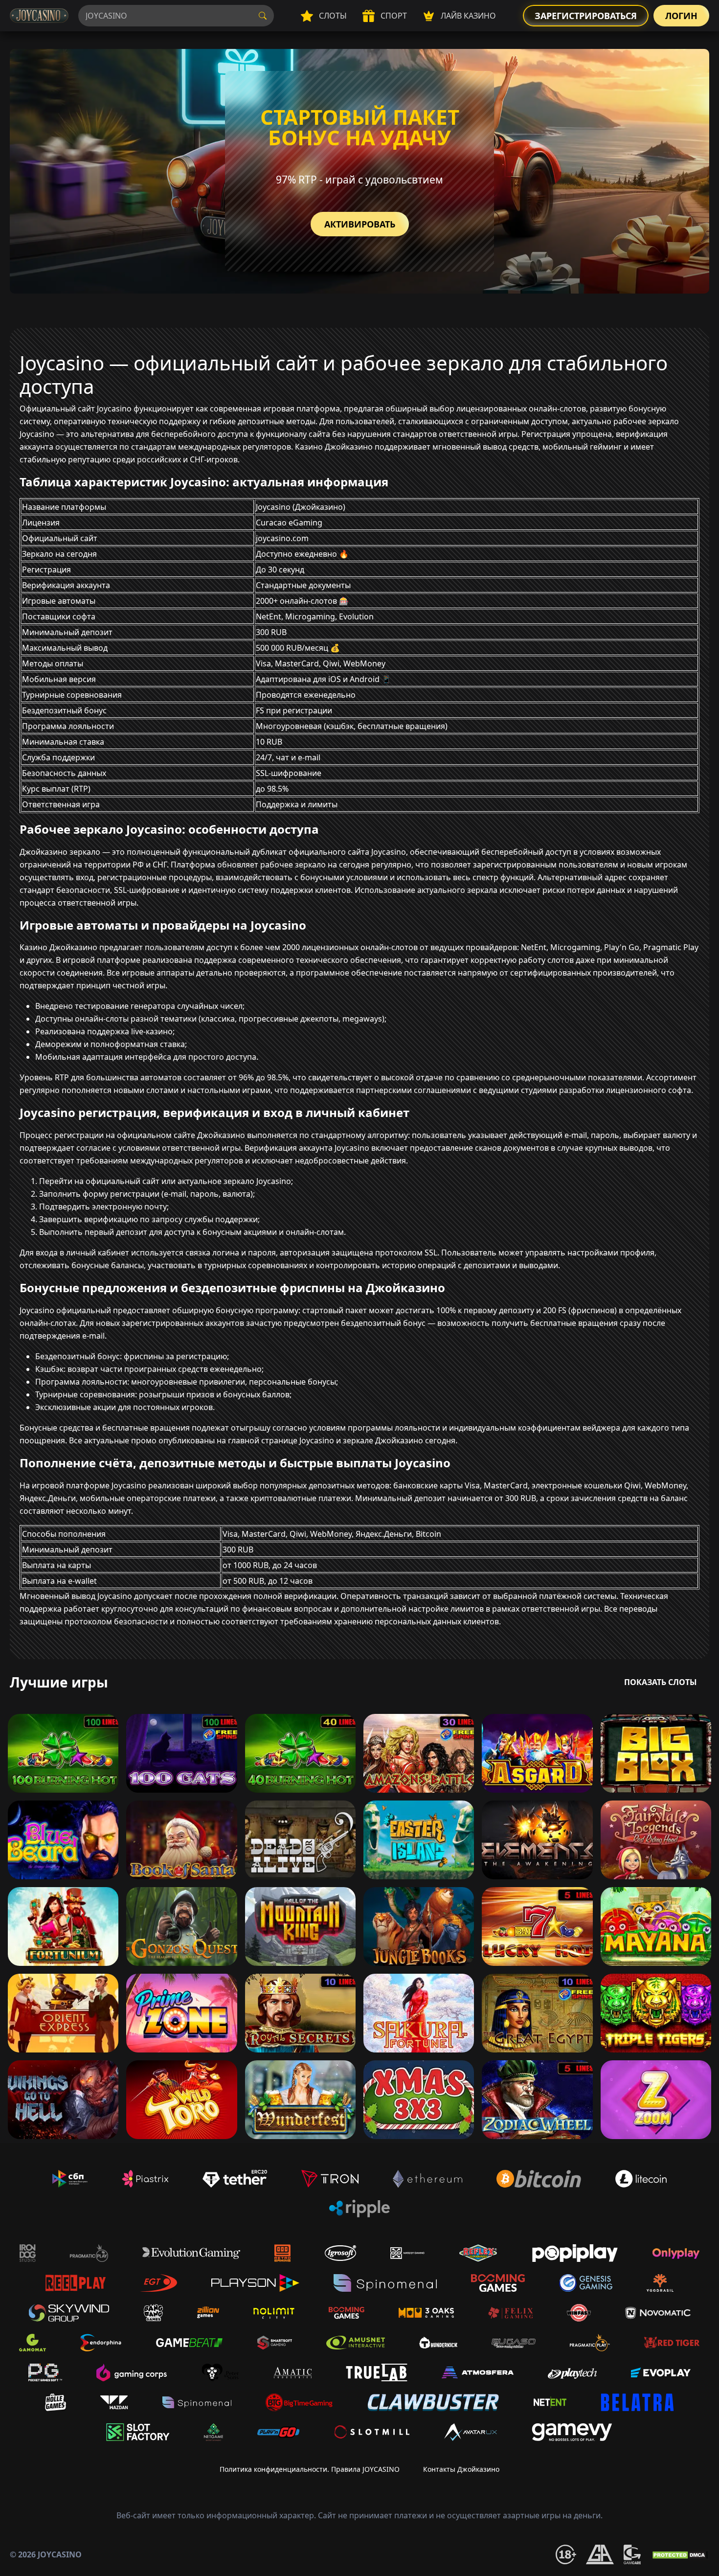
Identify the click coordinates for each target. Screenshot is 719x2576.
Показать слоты (661, 1682)
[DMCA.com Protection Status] (680, 2554)
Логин (681, 16)
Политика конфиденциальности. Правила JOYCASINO (310, 2469)
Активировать (360, 224)
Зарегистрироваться (586, 16)
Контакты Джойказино (461, 2469)
